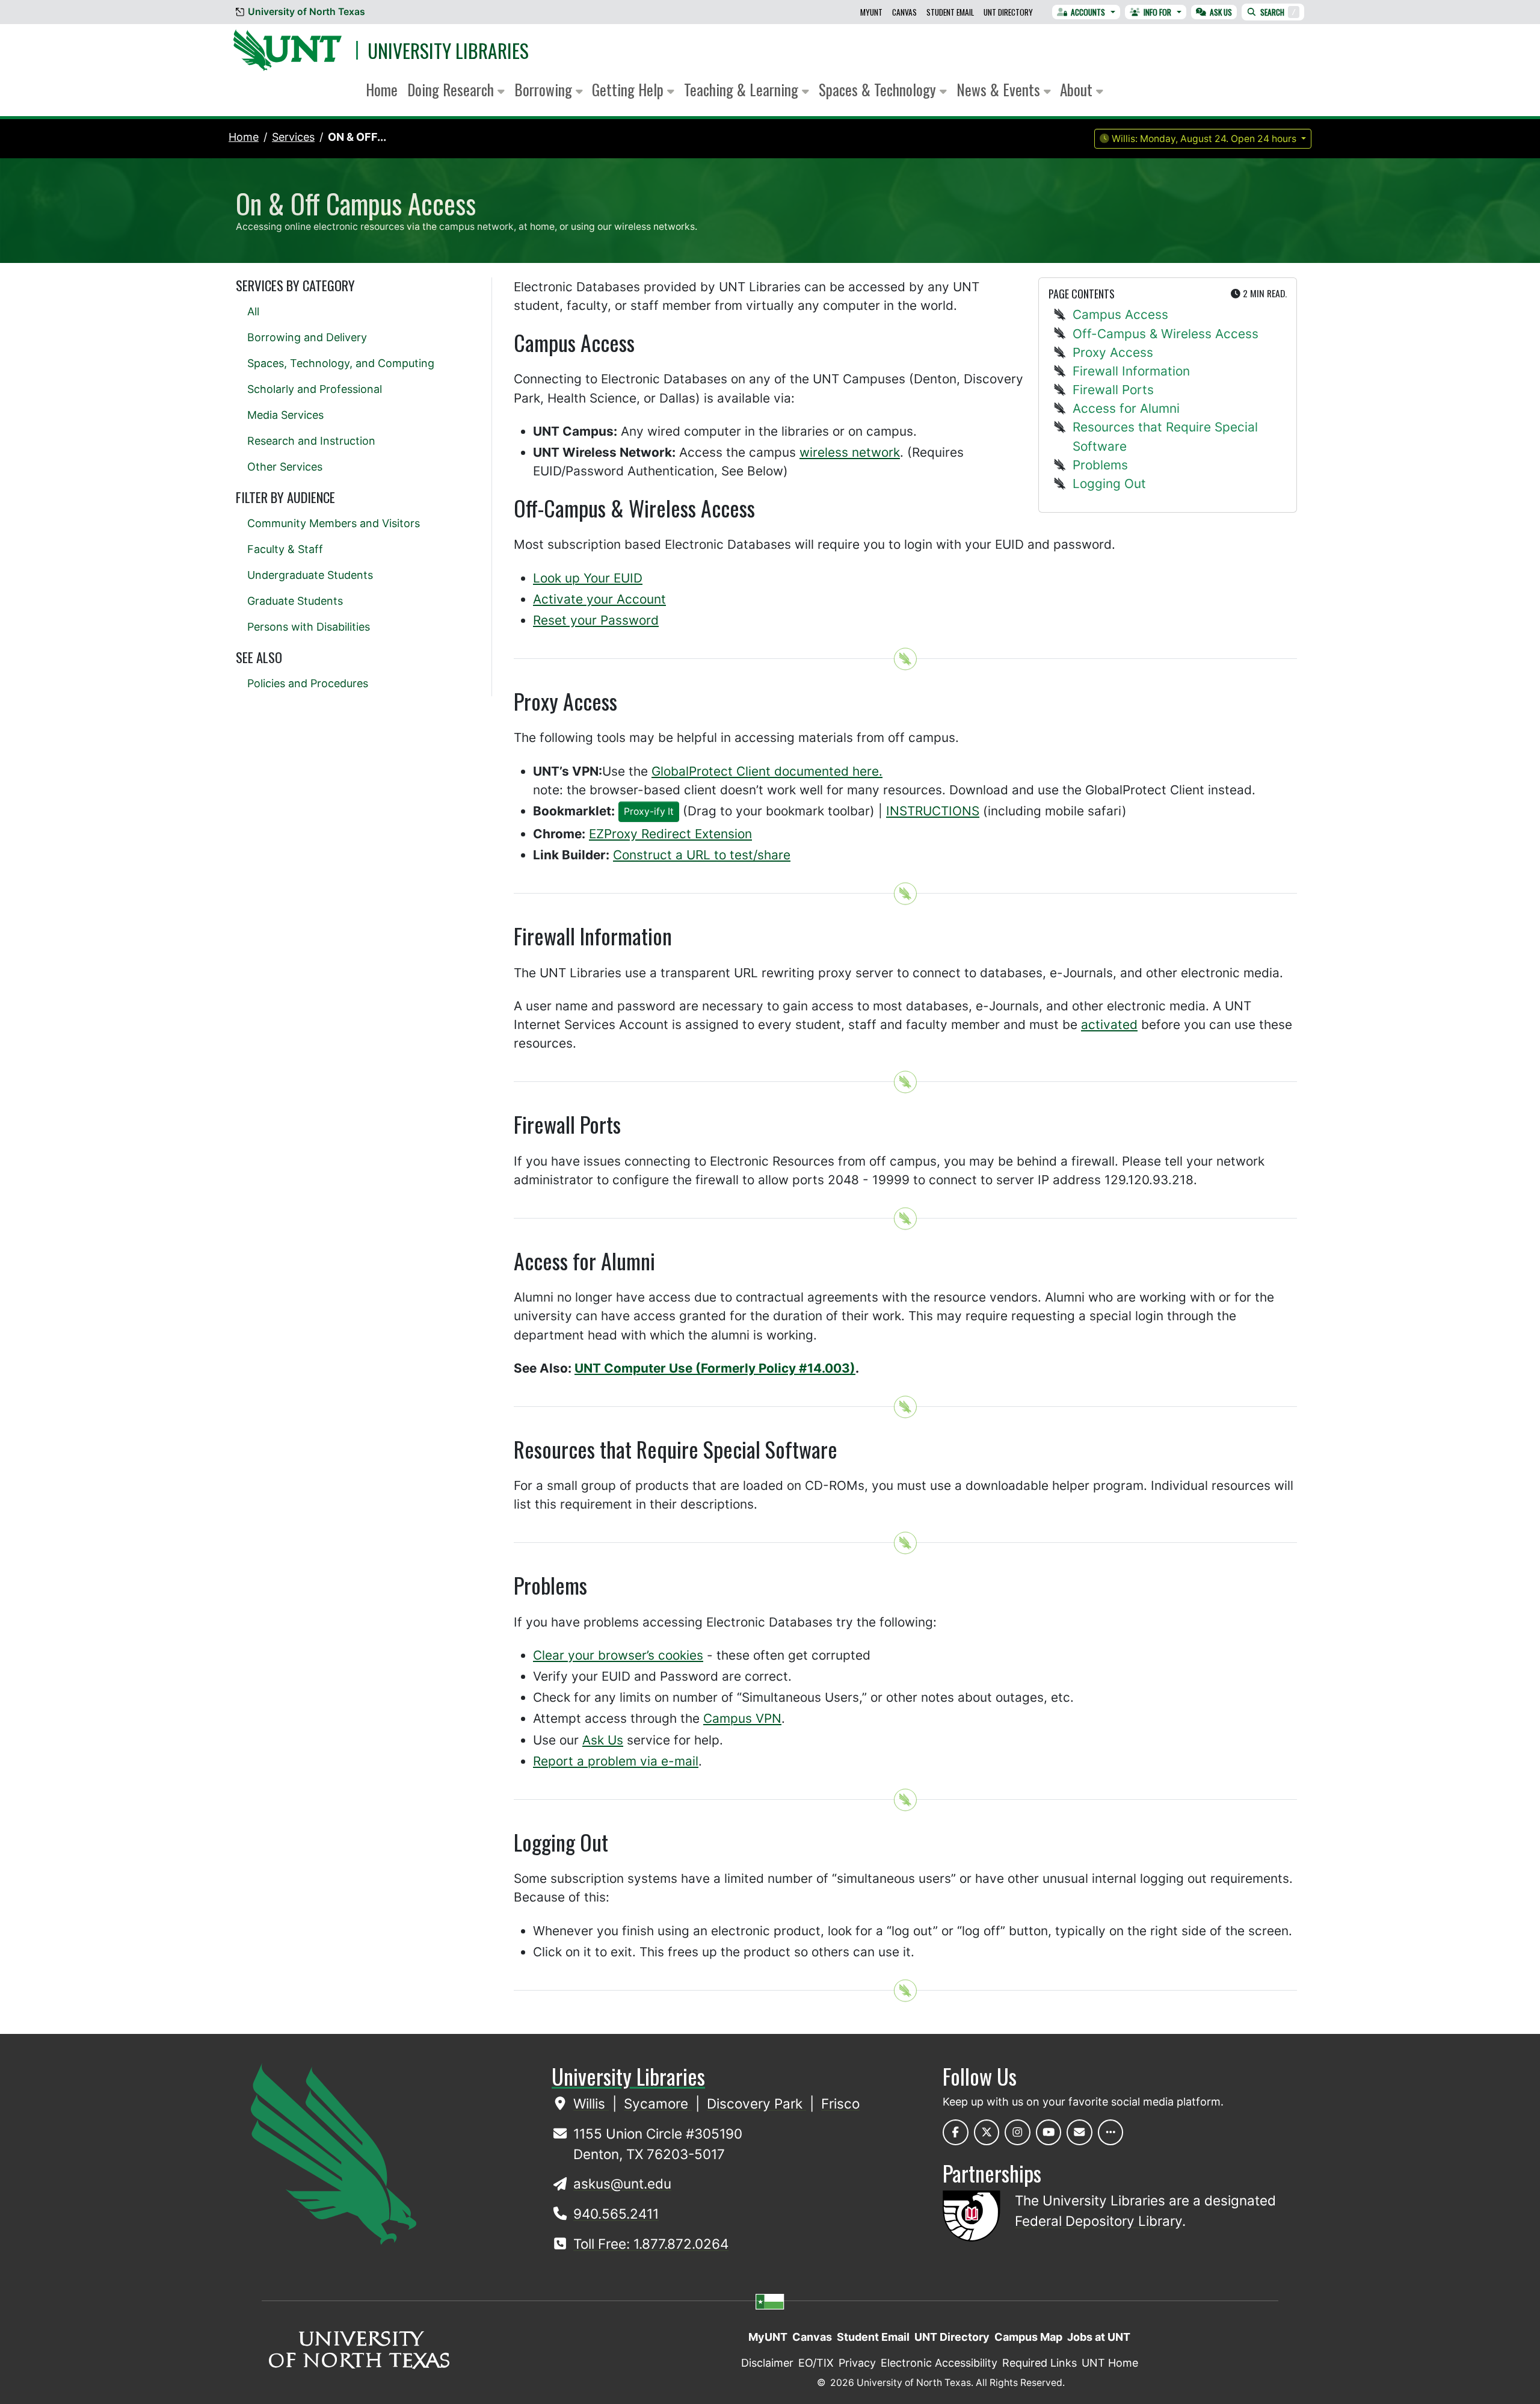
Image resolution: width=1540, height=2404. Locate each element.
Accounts (1088, 12)
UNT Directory (1008, 12)
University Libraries (448, 50)
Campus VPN (742, 1718)
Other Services (285, 467)
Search (1278, 12)
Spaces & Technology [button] (879, 89)
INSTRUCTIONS (933, 811)
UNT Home (1110, 2363)
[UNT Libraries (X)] (987, 2132)
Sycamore (658, 2103)
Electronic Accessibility (939, 2363)
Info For (1157, 12)
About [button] (1078, 89)
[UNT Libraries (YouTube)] (1049, 2132)
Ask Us (1221, 12)
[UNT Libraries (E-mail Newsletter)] (1080, 2132)
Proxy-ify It (649, 811)
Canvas (904, 12)
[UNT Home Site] (334, 2153)
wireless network (850, 452)
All (253, 311)
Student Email (950, 12)
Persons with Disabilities (309, 627)
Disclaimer (767, 2363)
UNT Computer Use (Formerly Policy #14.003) (715, 1368)
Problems (1100, 465)
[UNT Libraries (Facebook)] (956, 2132)
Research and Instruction (311, 441)
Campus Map (1028, 2337)
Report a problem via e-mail (616, 1761)
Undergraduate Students (310, 575)
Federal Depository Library (1098, 2221)
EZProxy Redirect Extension (670, 834)
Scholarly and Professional (315, 389)
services (293, 137)
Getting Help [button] (630, 89)
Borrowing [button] (545, 89)
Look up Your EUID (588, 578)
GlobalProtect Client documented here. (767, 771)
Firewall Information (1131, 371)
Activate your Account (599, 599)
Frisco (840, 2103)
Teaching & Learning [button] (743, 89)
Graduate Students (295, 601)
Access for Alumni (1126, 408)
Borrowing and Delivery (307, 337)
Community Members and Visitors (334, 523)
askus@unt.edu (622, 2183)
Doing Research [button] (452, 89)
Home (382, 89)
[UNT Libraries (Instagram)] (1018, 2132)
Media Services (285, 415)
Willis (591, 2103)
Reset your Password (596, 620)
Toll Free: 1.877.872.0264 (651, 2244)
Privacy (857, 2363)
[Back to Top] (905, 659)
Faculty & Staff (285, 549)
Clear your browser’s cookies (618, 1655)
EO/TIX (816, 2363)
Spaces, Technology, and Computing (341, 363)
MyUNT (871, 12)
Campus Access (1120, 314)
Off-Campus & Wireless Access (1166, 334)
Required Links (1039, 2363)
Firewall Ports (1113, 390)
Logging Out (1109, 484)
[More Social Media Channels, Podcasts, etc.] (1111, 2132)
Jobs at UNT (1099, 2337)
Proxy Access (1113, 352)
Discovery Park (756, 2103)
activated (1109, 1024)
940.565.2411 (616, 2214)
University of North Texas (306, 12)
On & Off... (357, 137)
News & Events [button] (1000, 89)
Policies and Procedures (308, 683)
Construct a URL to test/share (702, 855)
